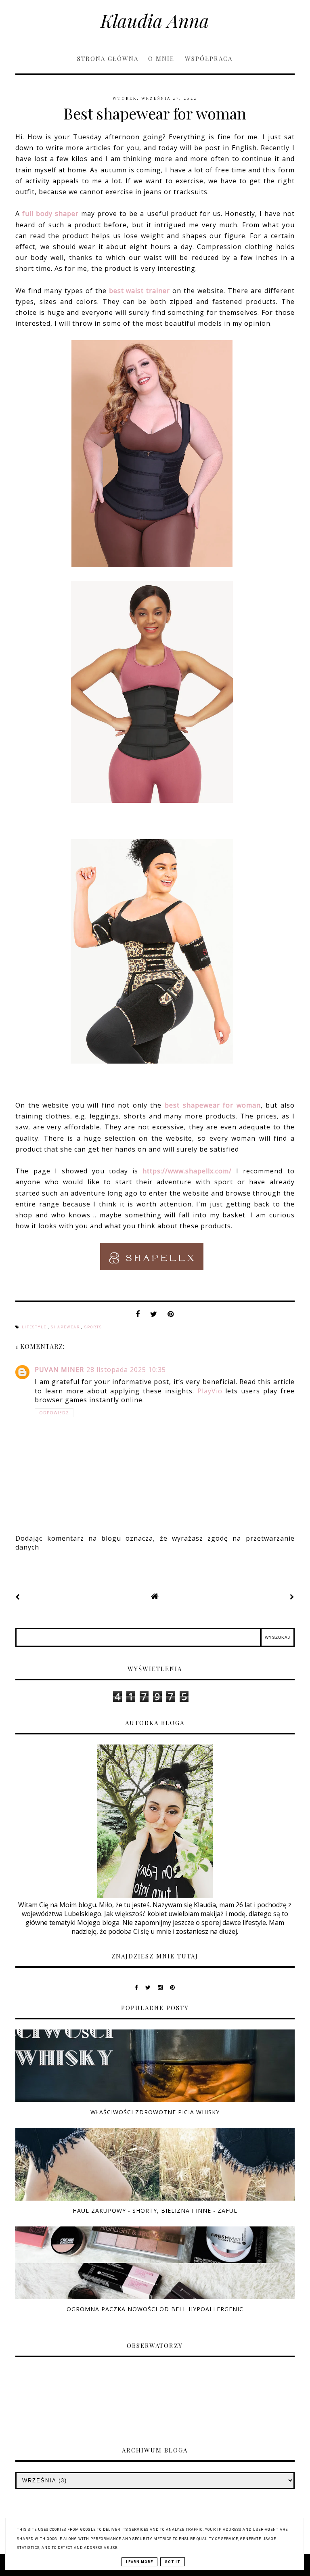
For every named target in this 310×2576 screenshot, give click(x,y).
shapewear (66, 1327)
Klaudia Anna (155, 20)
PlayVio (210, 1391)
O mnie (162, 59)
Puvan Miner (59, 1370)
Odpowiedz (54, 1413)
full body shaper (50, 214)
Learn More (139, 2562)
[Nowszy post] (18, 1597)
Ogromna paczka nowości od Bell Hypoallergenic (155, 2309)
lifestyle (35, 1327)
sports (93, 1327)
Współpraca (209, 59)
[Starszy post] (292, 1597)
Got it (173, 2562)
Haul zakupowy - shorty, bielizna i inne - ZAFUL (155, 2211)
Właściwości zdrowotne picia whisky (155, 2112)
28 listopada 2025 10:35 (126, 1370)
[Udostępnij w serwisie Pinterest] (171, 1316)
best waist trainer (140, 291)
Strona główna (108, 59)
